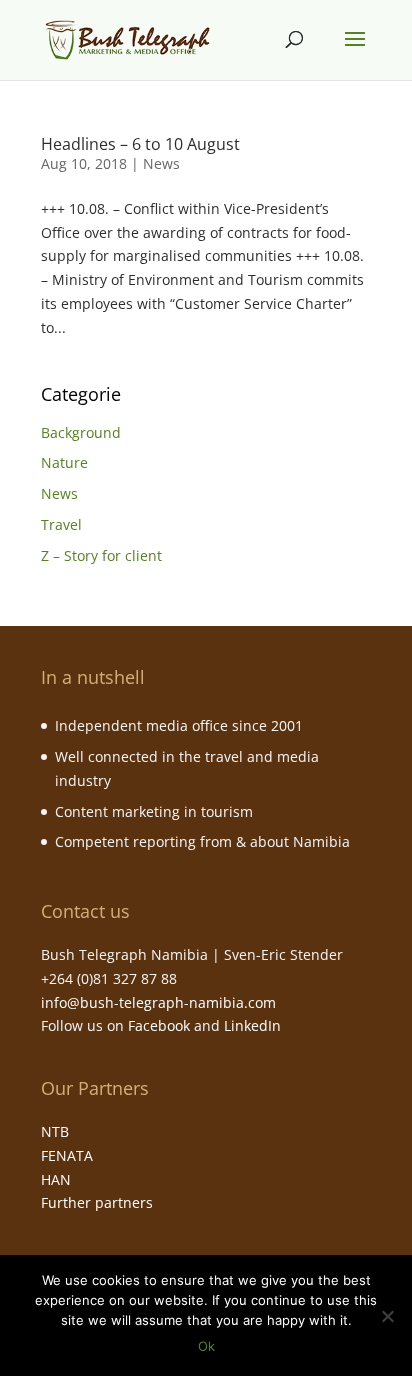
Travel (61, 524)
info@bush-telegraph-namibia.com (158, 1002)
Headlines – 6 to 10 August (140, 144)
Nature (64, 462)
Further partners (97, 1202)
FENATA (67, 1155)
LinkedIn (252, 1025)
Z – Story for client (101, 555)
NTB (55, 1131)
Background (81, 432)
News (161, 163)
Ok (206, 1346)
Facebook (159, 1025)
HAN (56, 1179)
